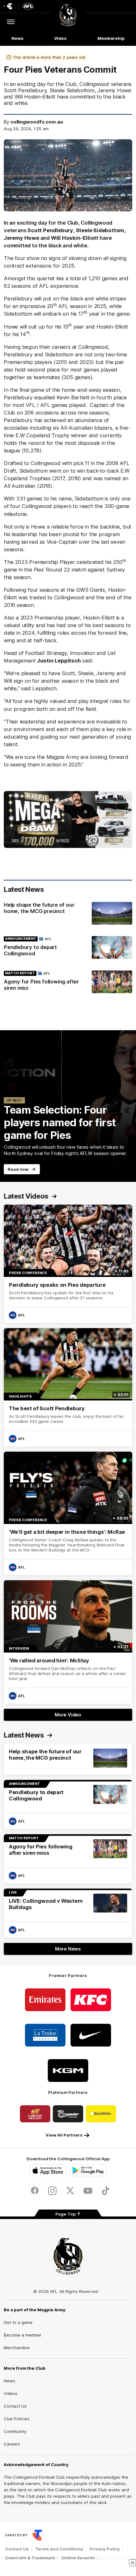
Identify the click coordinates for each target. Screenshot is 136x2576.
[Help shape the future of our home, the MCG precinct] (68, 913)
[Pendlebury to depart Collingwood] (68, 948)
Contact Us (15, 2406)
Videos (11, 2393)
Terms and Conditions (59, 2549)
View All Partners (64, 2135)
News (17, 38)
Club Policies (17, 2419)
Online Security (78, 2558)
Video (61, 38)
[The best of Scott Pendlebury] (68, 1387)
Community (15, 2431)
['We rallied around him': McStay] (68, 1642)
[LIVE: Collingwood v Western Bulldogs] (68, 1913)
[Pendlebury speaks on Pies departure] (68, 1264)
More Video (68, 1715)
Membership (111, 38)
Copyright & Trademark (30, 2558)
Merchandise (17, 2348)
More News (68, 1949)
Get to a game (18, 2322)
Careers (12, 2444)
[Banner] (68, 819)
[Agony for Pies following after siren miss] (68, 982)
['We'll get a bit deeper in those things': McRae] (68, 1513)
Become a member (23, 2335)
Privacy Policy (105, 2549)
